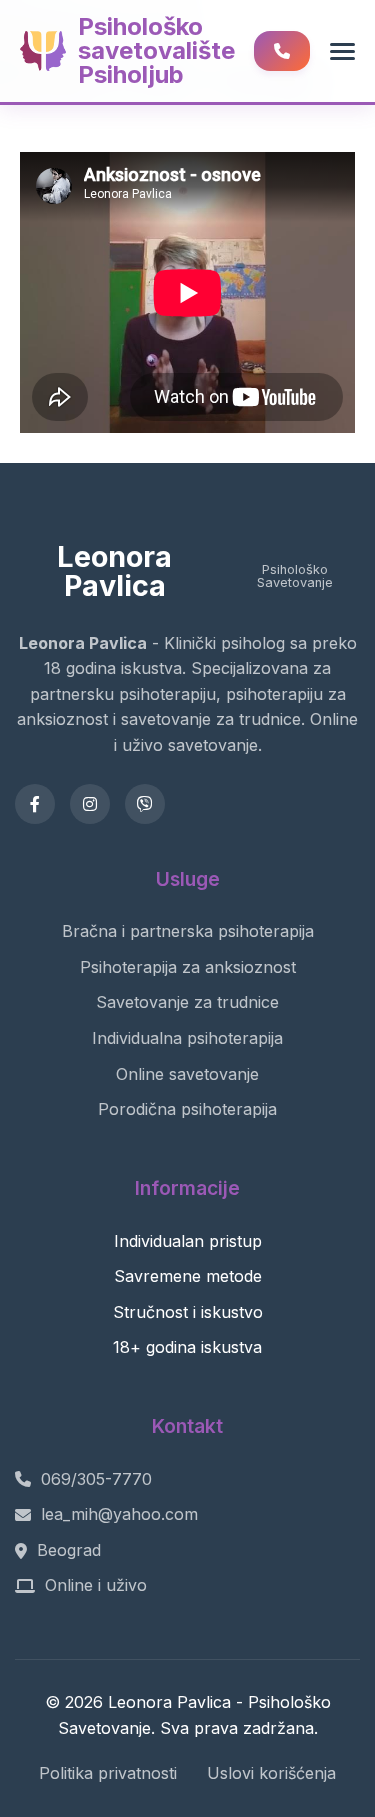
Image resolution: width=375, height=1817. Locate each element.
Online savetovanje (187, 1074)
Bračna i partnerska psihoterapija (188, 931)
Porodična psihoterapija (187, 1109)
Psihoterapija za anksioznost (188, 967)
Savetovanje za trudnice (187, 1002)
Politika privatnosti (108, 1773)
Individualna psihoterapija (187, 1038)
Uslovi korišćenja (271, 1773)
